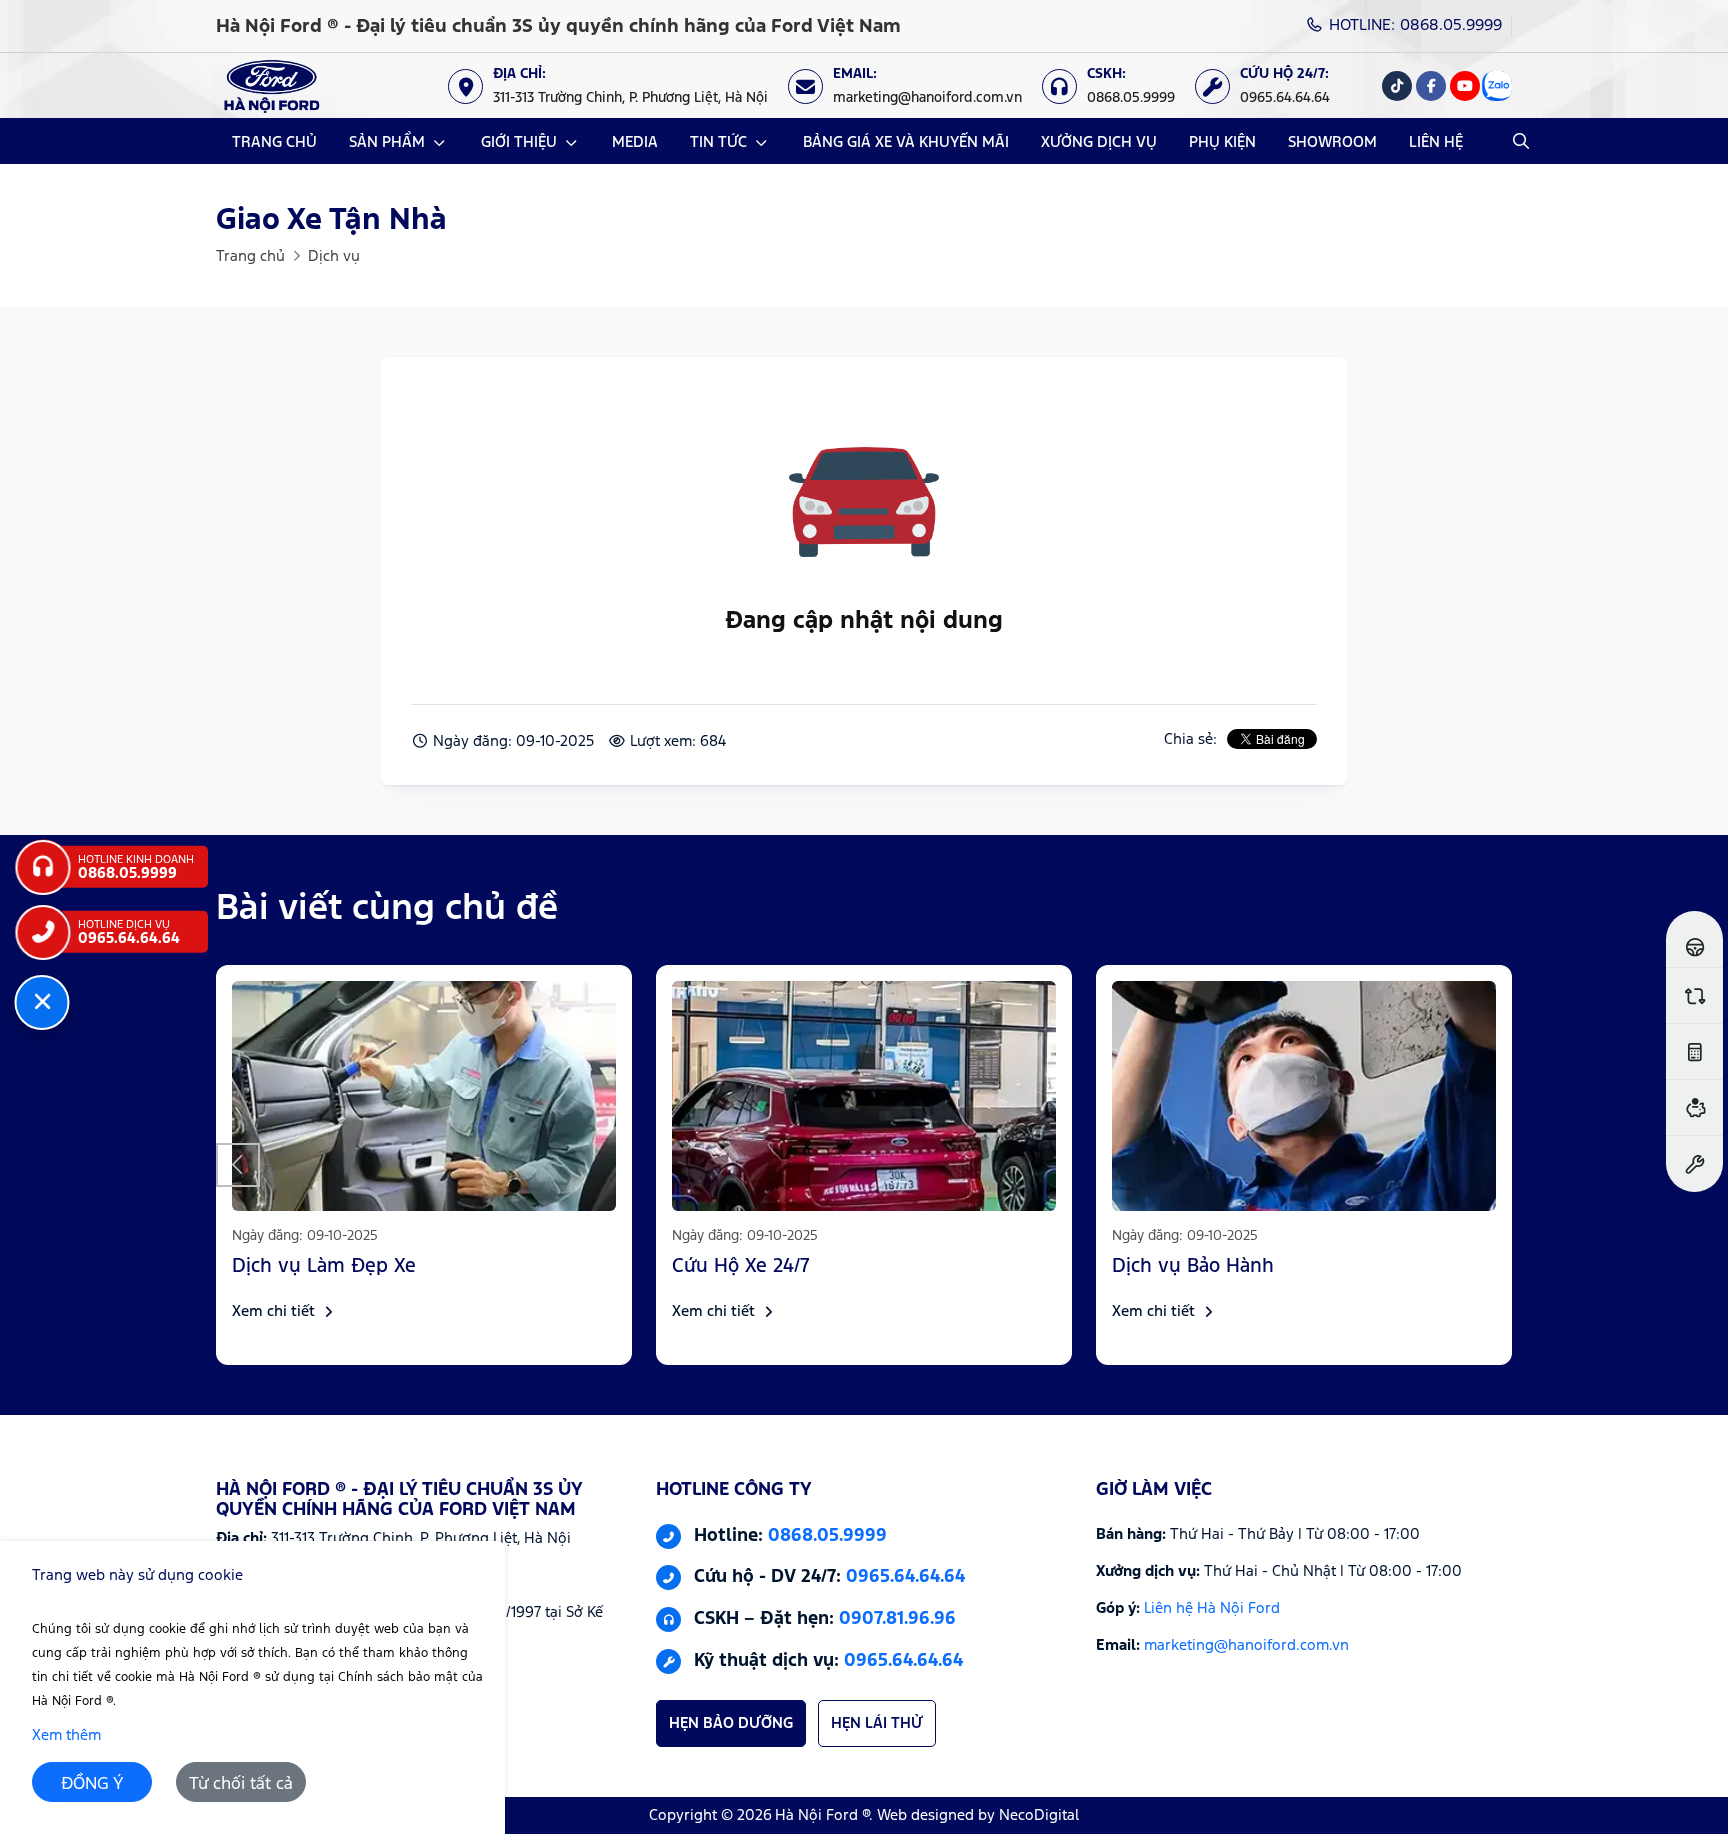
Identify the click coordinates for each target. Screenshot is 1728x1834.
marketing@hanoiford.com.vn (1246, 1645)
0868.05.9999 (827, 1536)
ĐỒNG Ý (92, 1784)
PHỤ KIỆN (1222, 142)
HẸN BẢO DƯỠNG (731, 1723)
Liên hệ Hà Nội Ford (1212, 1608)
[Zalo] (1497, 86)
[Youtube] (1465, 86)
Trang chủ (250, 256)
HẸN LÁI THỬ (877, 1723)
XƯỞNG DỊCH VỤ (1099, 142)
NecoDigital (1039, 1815)
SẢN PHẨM (387, 142)
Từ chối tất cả (241, 1784)
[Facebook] (1431, 86)
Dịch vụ (334, 256)
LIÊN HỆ (1436, 142)
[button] (238, 1165)
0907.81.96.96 (897, 1619)
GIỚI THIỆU (519, 142)
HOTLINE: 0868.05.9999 (1413, 25)
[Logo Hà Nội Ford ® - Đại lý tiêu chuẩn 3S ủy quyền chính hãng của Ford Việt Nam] (271, 85)
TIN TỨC (718, 142)
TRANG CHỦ (274, 142)
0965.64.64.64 (905, 1578)
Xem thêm (66, 1735)
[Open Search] (1521, 141)
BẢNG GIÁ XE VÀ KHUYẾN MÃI (906, 142)
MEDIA (635, 142)
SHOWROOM (1332, 142)
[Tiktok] (1397, 86)
